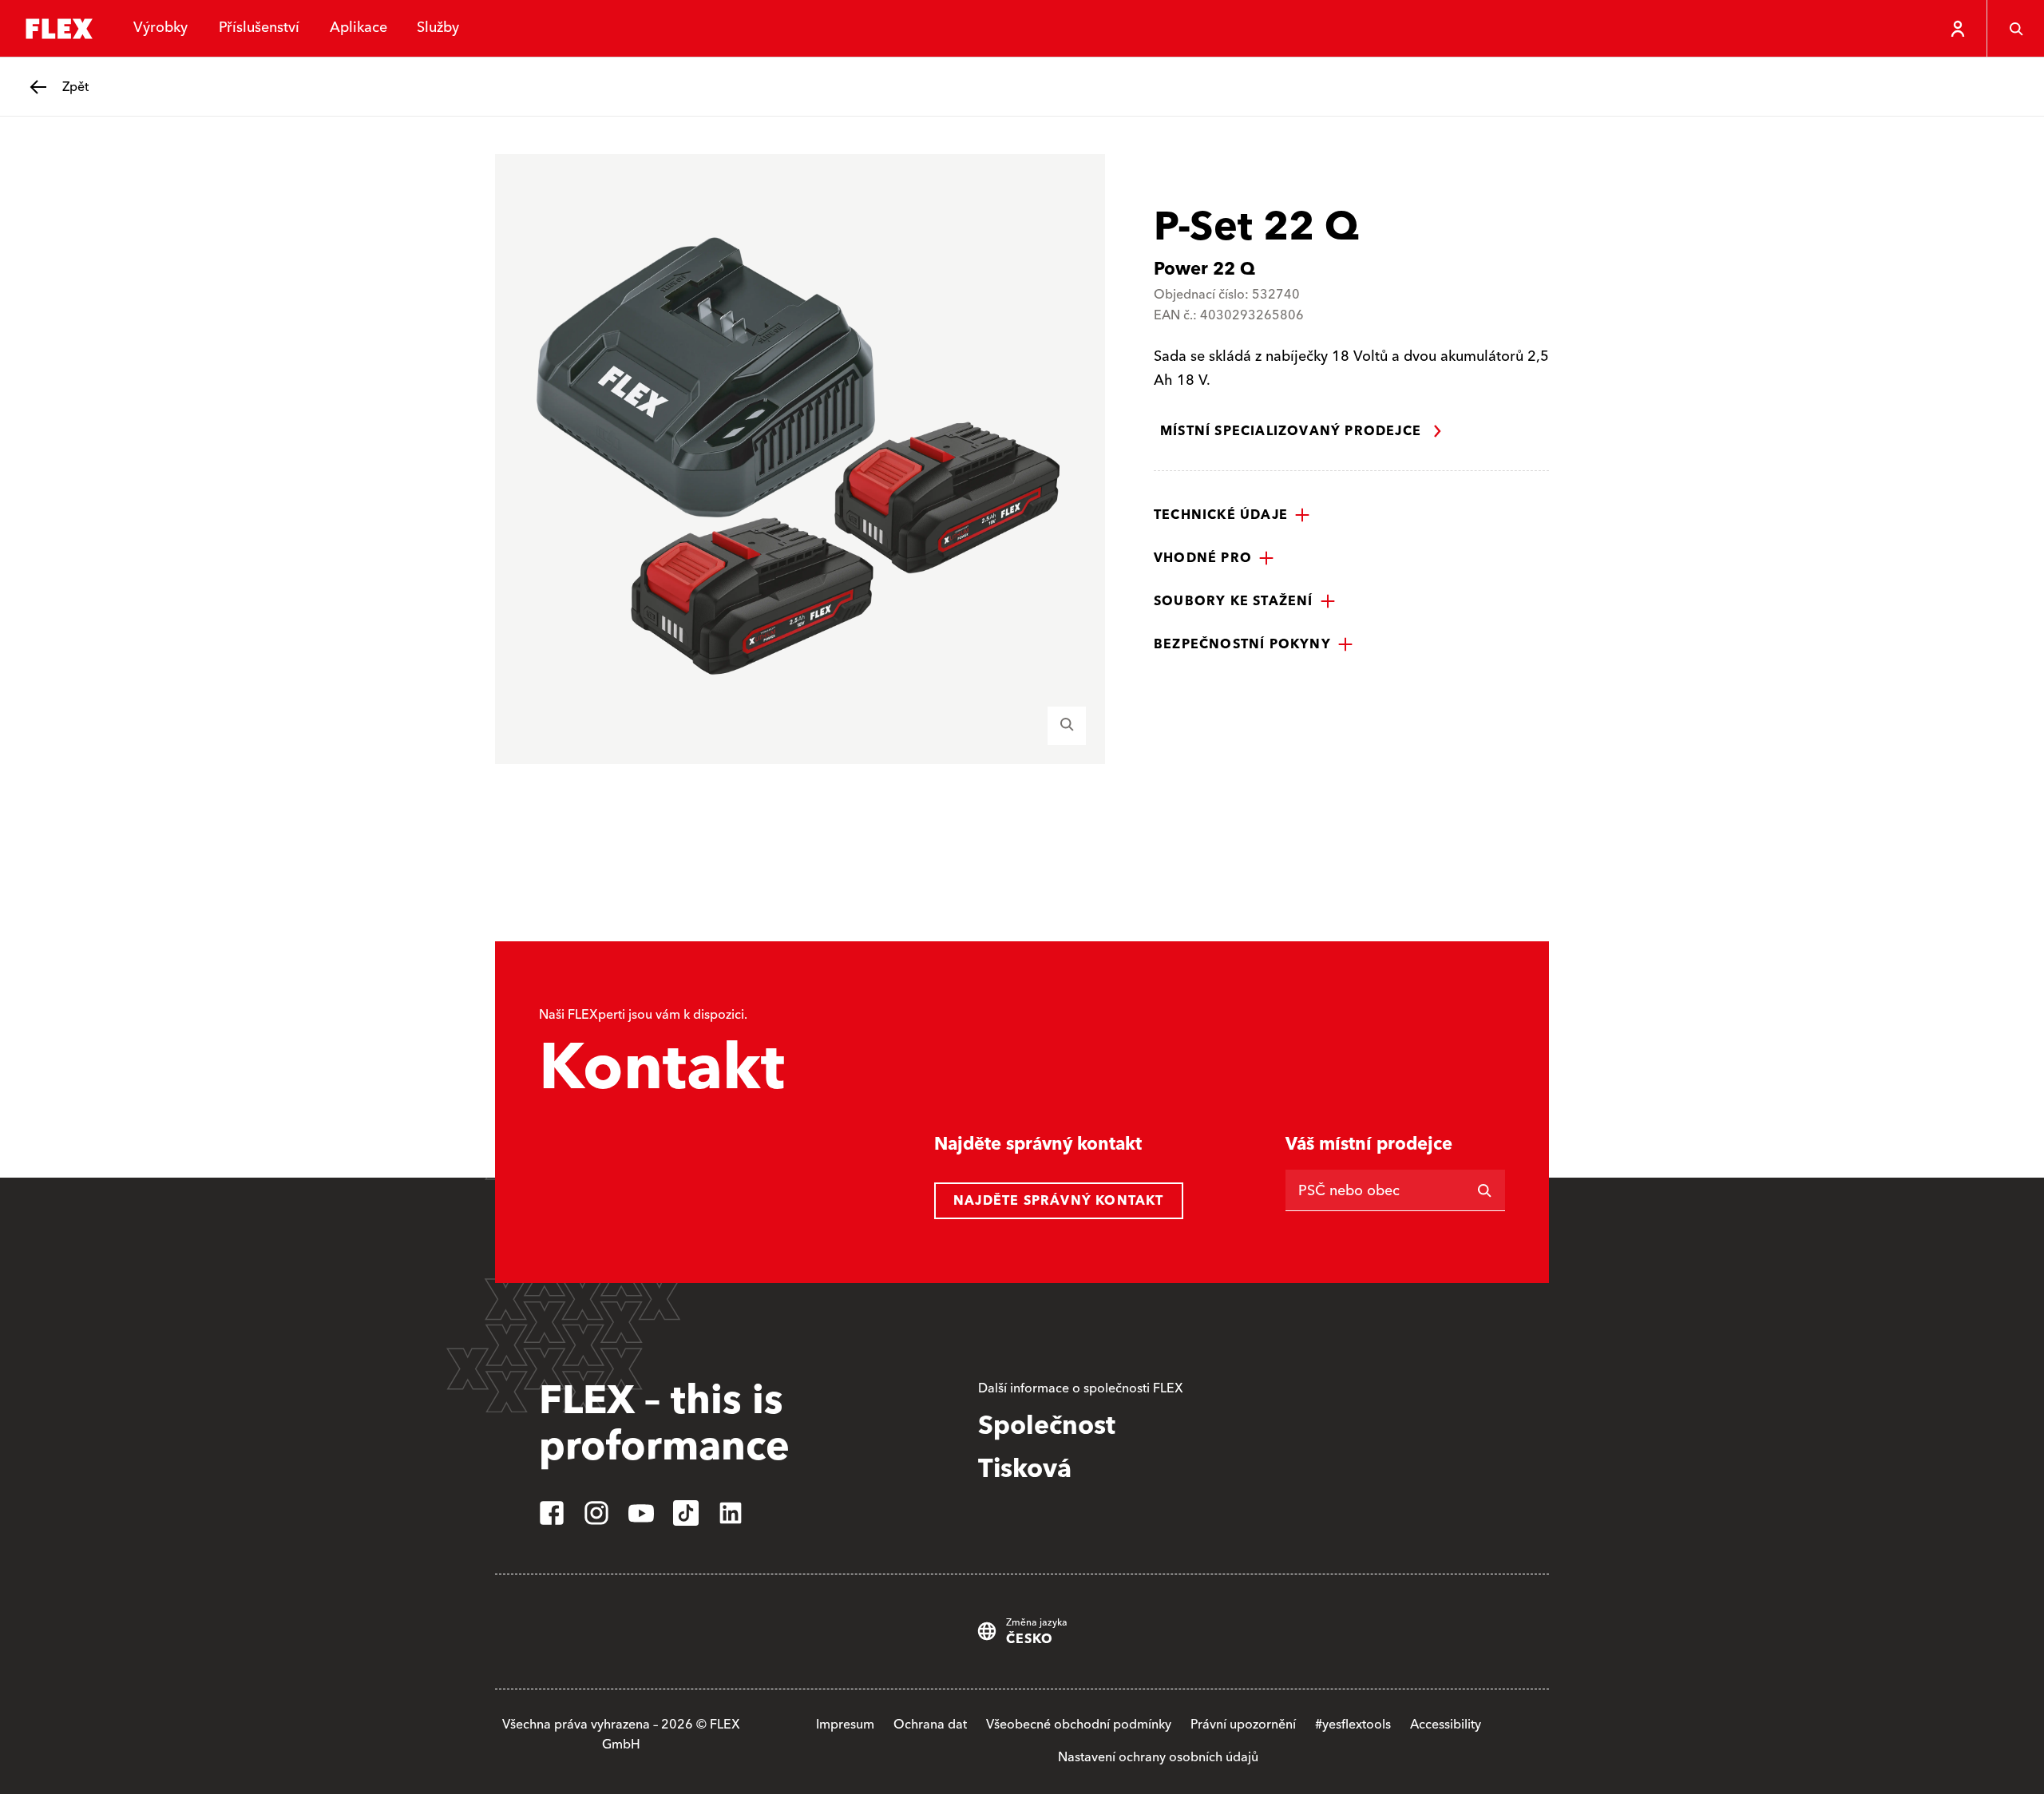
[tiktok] (686, 1513)
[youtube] (641, 1513)
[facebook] (552, 1513)
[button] (1232, 515)
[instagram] (596, 1513)
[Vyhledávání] (2015, 29)
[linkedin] (731, 1513)
